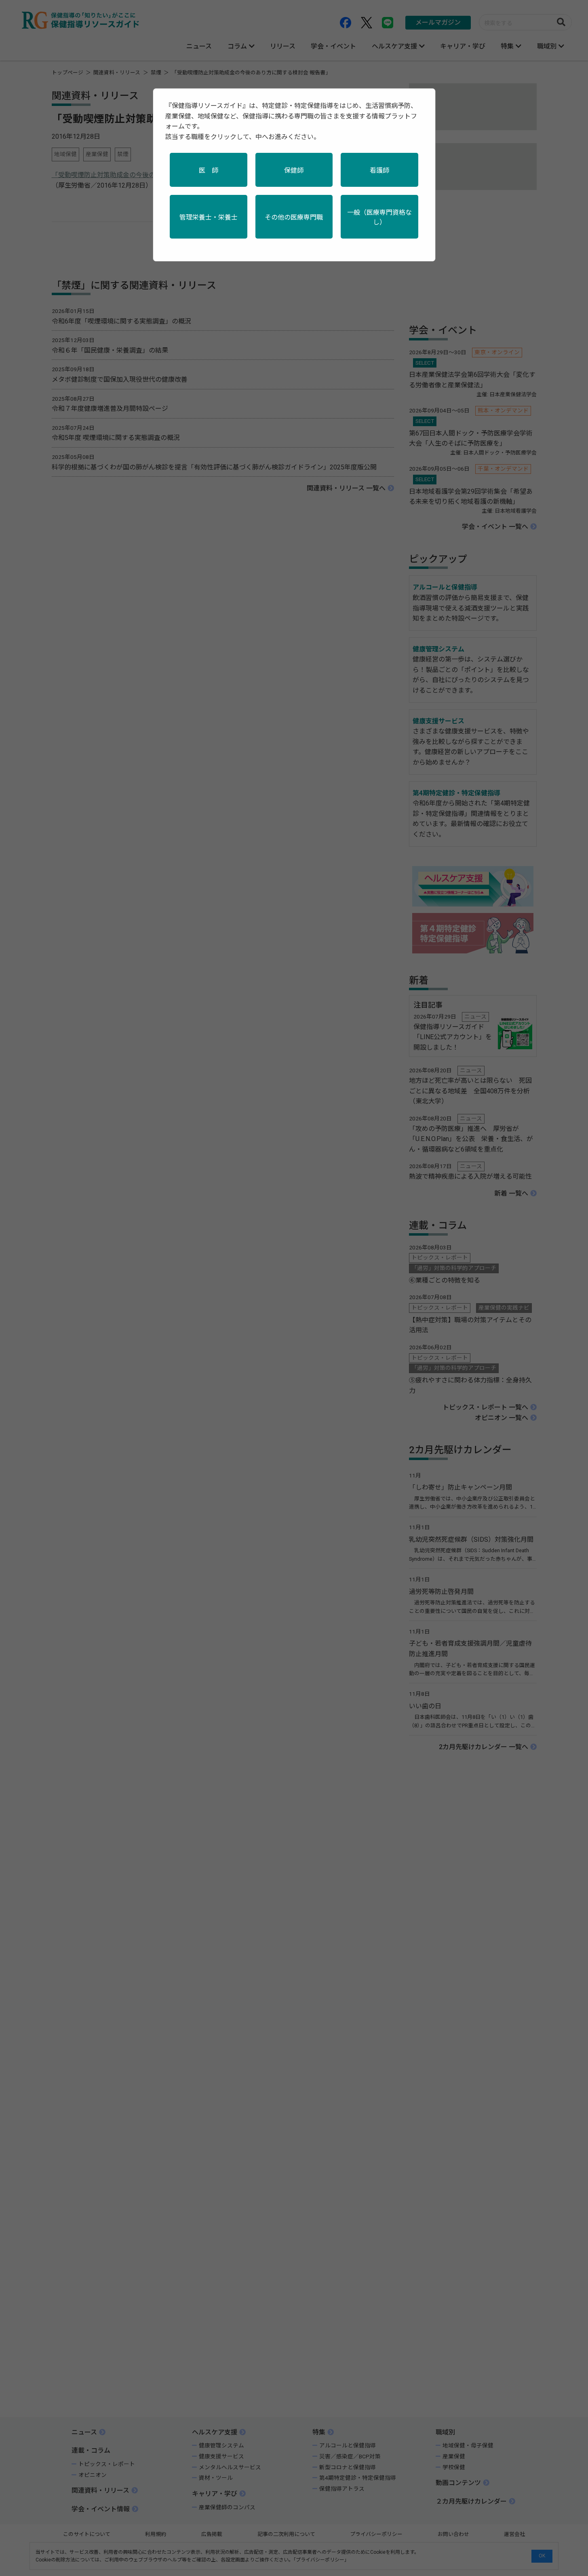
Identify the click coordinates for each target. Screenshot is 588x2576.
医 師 (209, 170)
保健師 (294, 170)
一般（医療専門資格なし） (379, 217)
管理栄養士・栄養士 (209, 217)
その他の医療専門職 (294, 217)
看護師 (379, 170)
